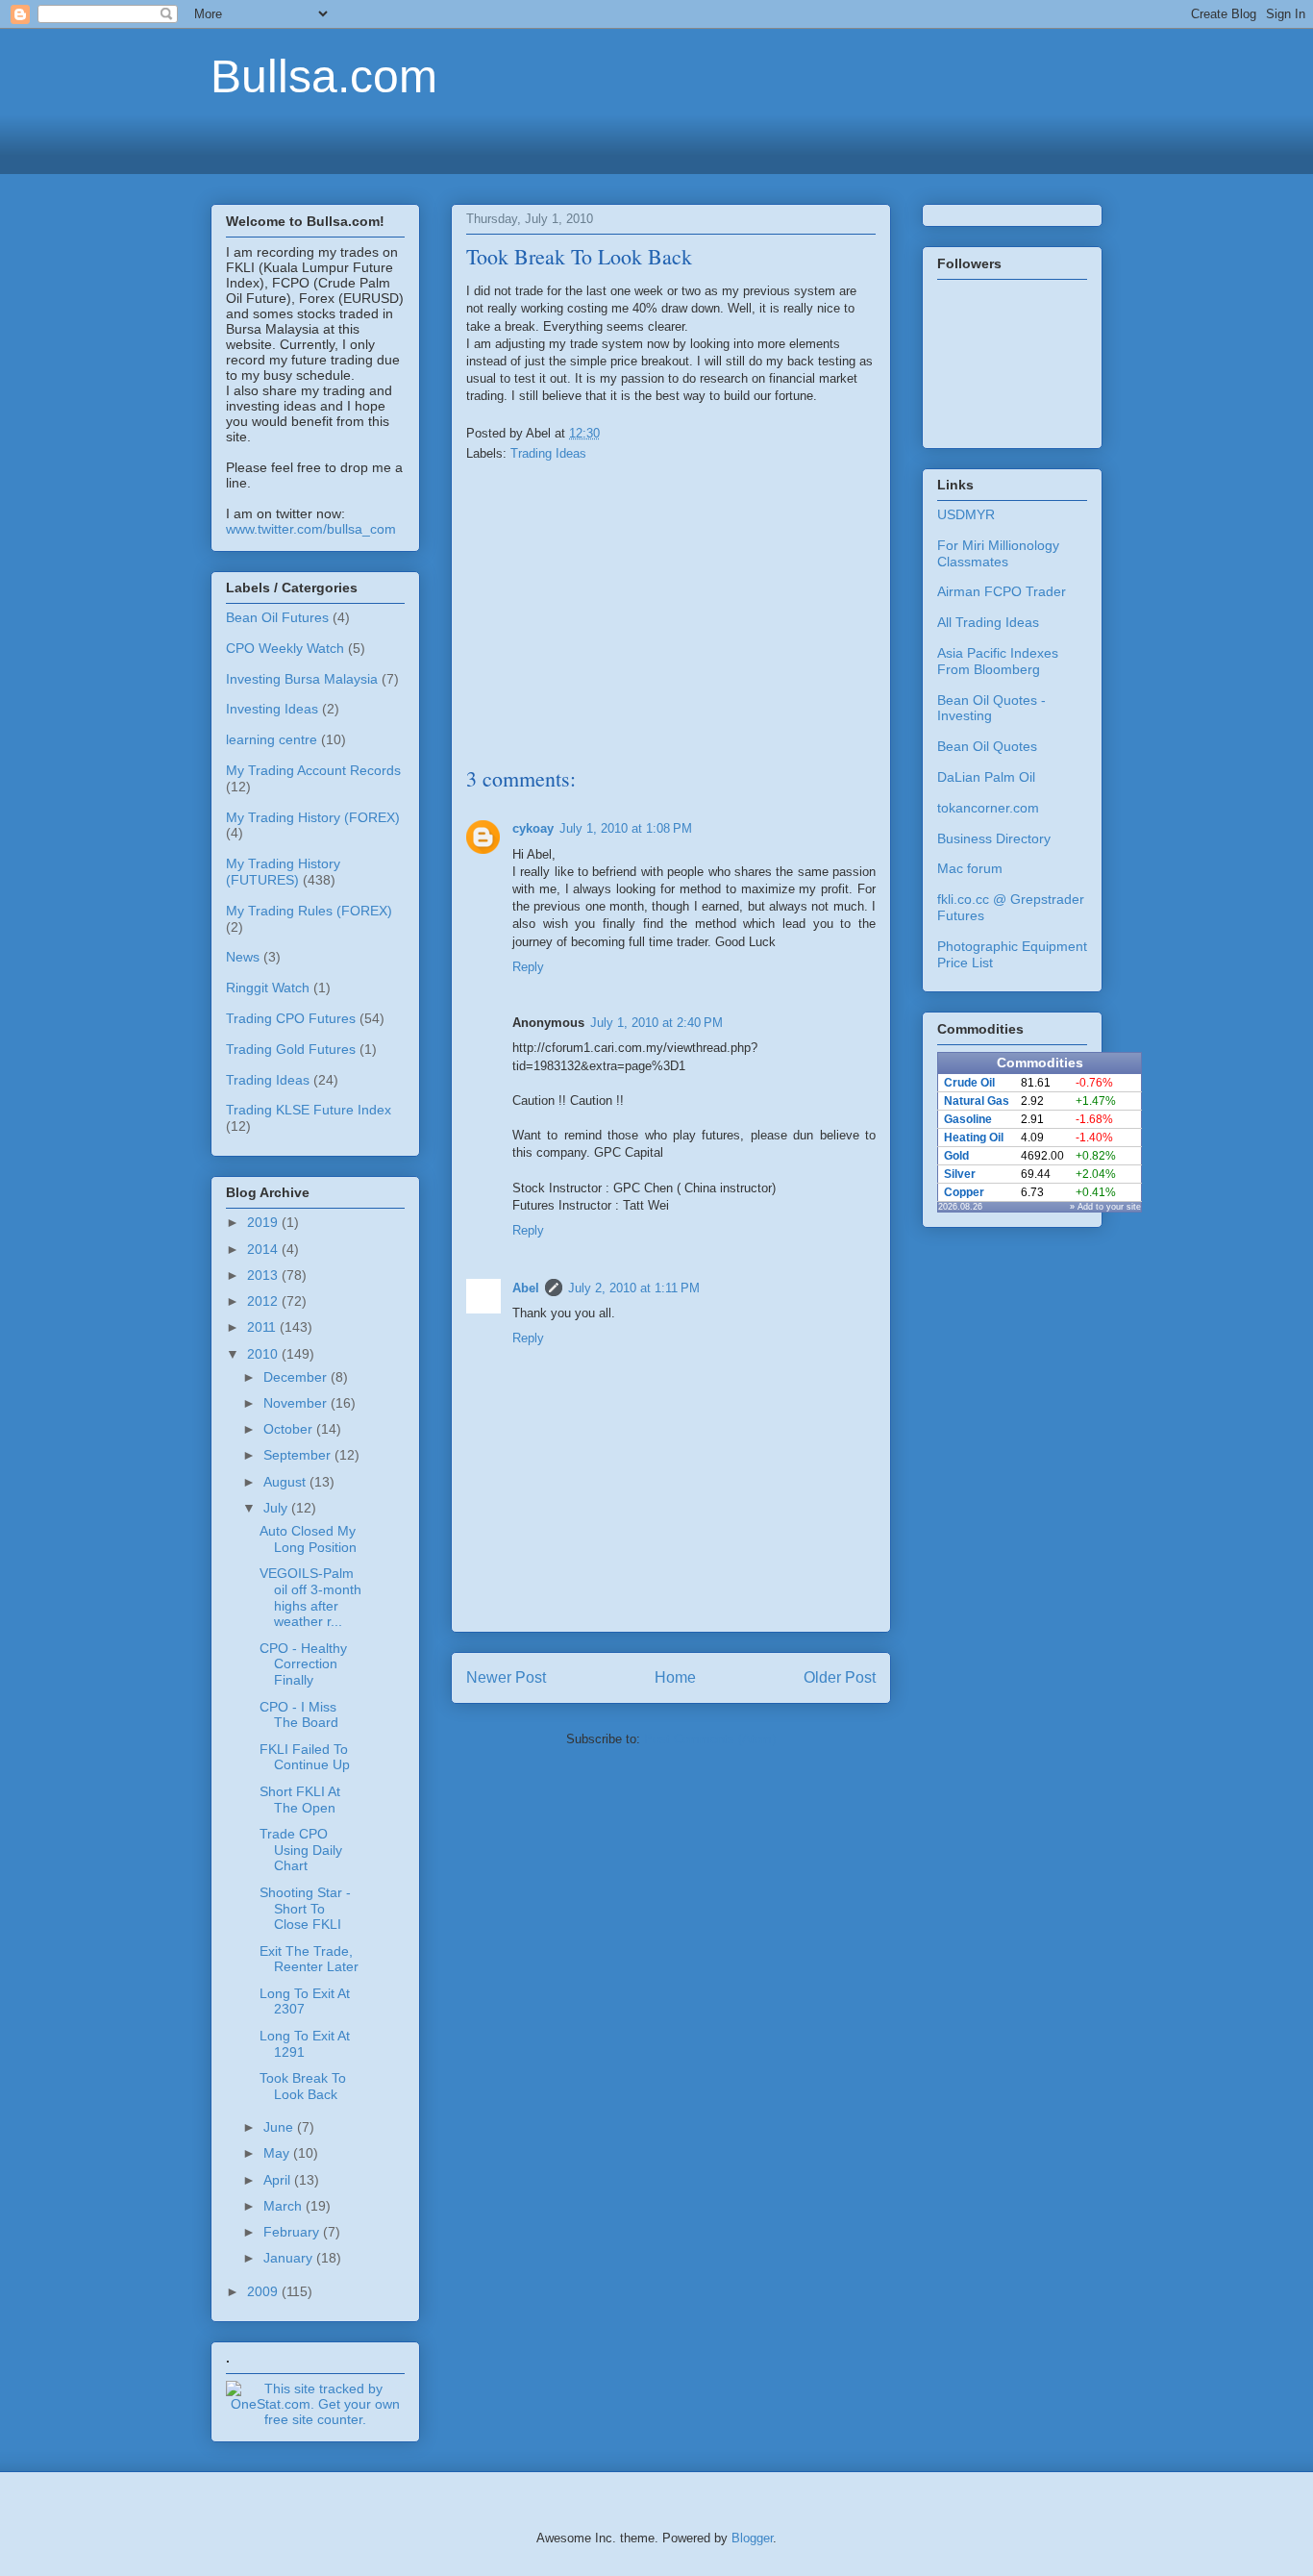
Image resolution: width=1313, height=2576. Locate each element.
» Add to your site (1105, 1207)
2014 (264, 1249)
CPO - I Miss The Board (299, 1715)
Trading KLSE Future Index (309, 1110)
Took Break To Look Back (303, 2086)
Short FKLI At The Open (300, 1800)
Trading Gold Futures (291, 1049)
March (285, 2206)
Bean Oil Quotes (987, 746)
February (293, 2232)
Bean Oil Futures (277, 617)
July (277, 1508)
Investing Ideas (272, 709)
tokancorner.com (988, 808)
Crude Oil (969, 1083)
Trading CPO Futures (291, 1018)
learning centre (272, 739)
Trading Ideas (548, 453)
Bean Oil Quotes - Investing (991, 708)
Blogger (752, 2538)
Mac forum (970, 868)
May (278, 2153)
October (290, 1429)
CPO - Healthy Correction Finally (303, 1664)
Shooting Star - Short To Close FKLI (305, 1909)
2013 (264, 1275)
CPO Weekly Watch (285, 648)
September (299, 1455)
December (297, 1377)
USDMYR (966, 514)
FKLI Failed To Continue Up (305, 1757)
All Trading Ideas (988, 622)
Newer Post (506, 1677)
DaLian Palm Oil (986, 777)
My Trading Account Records (313, 770)
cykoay (533, 828)
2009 (264, 2291)
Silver (960, 1174)
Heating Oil (974, 1138)
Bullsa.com (324, 76)
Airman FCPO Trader (1002, 591)
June (280, 2127)
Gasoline (968, 1119)
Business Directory (994, 838)
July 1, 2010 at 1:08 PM (626, 828)
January (290, 2258)
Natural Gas (977, 1101)
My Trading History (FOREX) (313, 817)
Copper (964, 1192)
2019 (264, 1222)
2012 (264, 1301)
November (297, 1403)
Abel (526, 1288)
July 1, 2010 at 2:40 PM (656, 1023)
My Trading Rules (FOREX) (309, 911)
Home (675, 1677)
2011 (263, 1327)
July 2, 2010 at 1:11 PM (634, 1288)
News (243, 957)
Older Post (840, 1677)
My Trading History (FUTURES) (283, 872)
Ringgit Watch (268, 988)
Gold (956, 1156)
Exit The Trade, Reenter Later (309, 1959)
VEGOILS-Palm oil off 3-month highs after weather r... (310, 1597)
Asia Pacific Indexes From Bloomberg (998, 661)
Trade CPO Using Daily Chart (301, 1850)
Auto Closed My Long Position (308, 1539)
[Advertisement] (656, 141)
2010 (264, 1354)
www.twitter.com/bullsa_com (311, 529)
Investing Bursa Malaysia (302, 679)
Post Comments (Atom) (710, 1739)
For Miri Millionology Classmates (998, 553)
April (279, 2180)
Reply (528, 967)
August (286, 1482)
